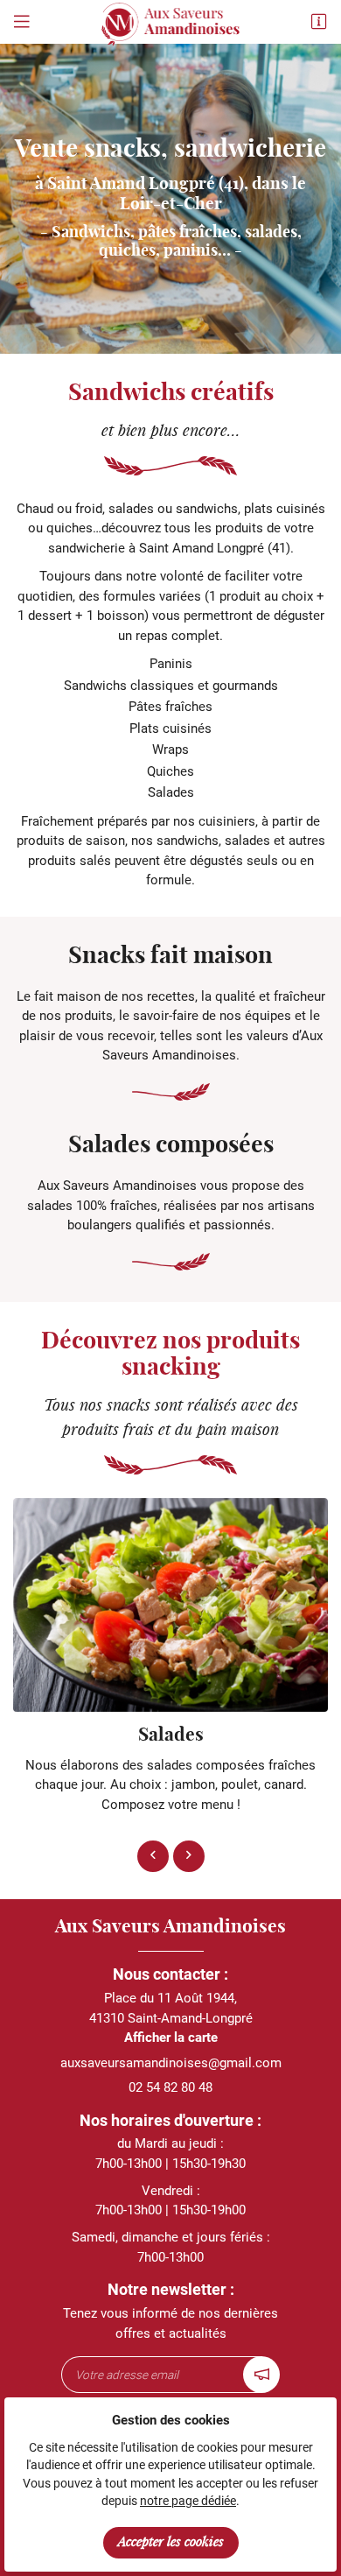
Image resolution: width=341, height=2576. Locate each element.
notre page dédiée (188, 2501)
